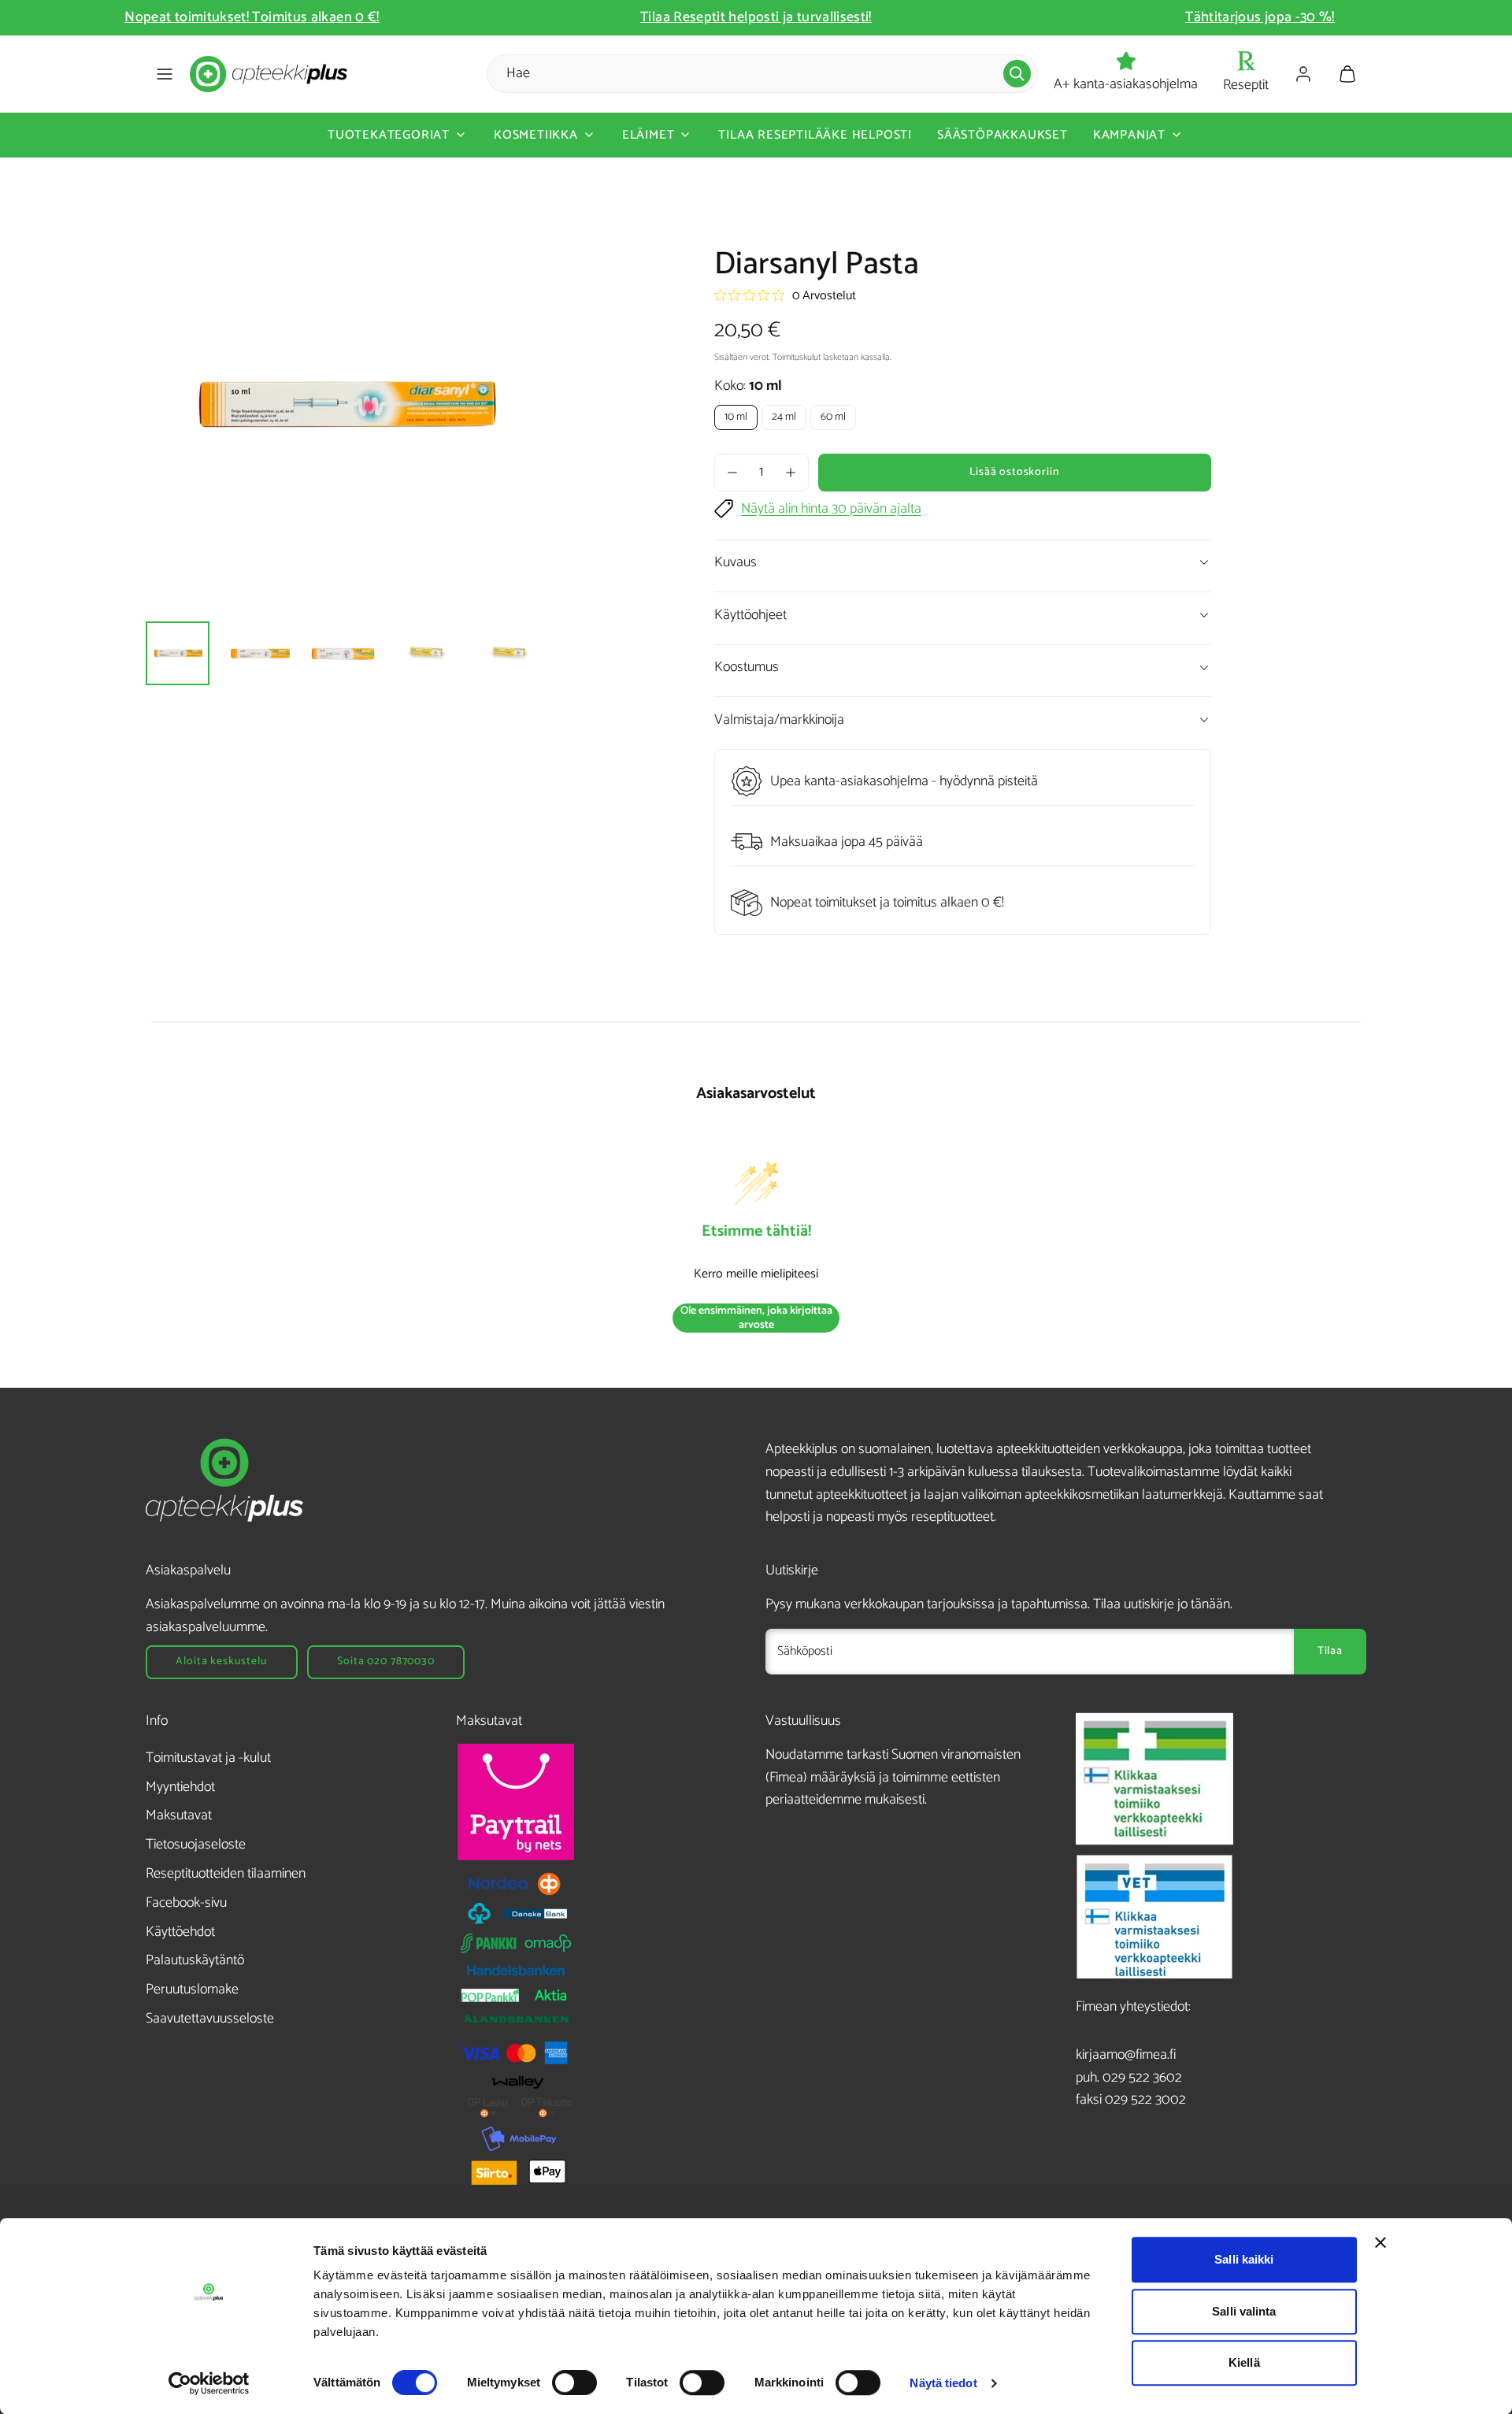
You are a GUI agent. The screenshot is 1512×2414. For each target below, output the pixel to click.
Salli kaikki (1244, 2259)
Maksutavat (179, 1815)
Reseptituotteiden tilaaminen (226, 1874)
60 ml (833, 417)
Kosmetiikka (536, 135)
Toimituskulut (797, 357)
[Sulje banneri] (1380, 2242)
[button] (165, 74)
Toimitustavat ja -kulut (208, 1758)
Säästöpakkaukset (1002, 135)
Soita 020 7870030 (385, 1661)
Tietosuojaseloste (196, 1845)
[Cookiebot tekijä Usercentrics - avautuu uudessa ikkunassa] (209, 2383)
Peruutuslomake (192, 1989)
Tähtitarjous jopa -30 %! (756, 17)
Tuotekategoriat (389, 135)
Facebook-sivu (186, 1903)
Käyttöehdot (180, 1932)
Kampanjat (1129, 135)
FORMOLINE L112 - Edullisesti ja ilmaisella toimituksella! (1260, 17)
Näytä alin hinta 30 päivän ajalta (831, 509)
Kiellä (1244, 2362)
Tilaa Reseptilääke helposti (815, 135)
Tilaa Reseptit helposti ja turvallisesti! (252, 17)
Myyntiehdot (180, 1787)
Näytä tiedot (943, 2383)
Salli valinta (1244, 2311)
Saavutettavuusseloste (210, 2019)
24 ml (784, 417)
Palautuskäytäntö (195, 1960)
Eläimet (649, 135)
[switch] (574, 2382)
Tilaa (1330, 1651)
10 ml (736, 417)
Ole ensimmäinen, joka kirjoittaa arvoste (756, 1318)
